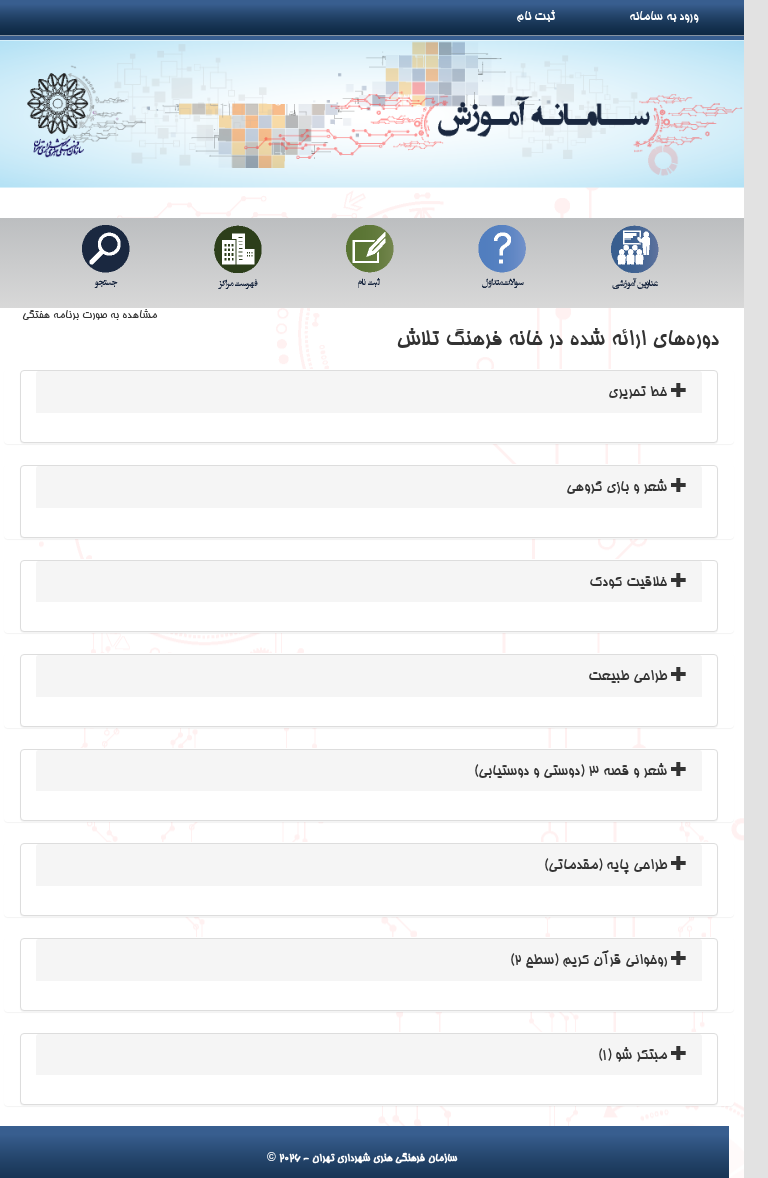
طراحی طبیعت (629, 677)
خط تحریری (639, 393)
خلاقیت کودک (630, 583)
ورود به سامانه (686, 17)
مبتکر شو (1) (634, 1056)
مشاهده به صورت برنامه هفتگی (89, 316)
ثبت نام (543, 17)
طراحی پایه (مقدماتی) (607, 866)
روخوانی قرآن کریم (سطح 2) (590, 961)
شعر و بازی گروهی (618, 488)
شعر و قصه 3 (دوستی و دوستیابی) (572, 772)
